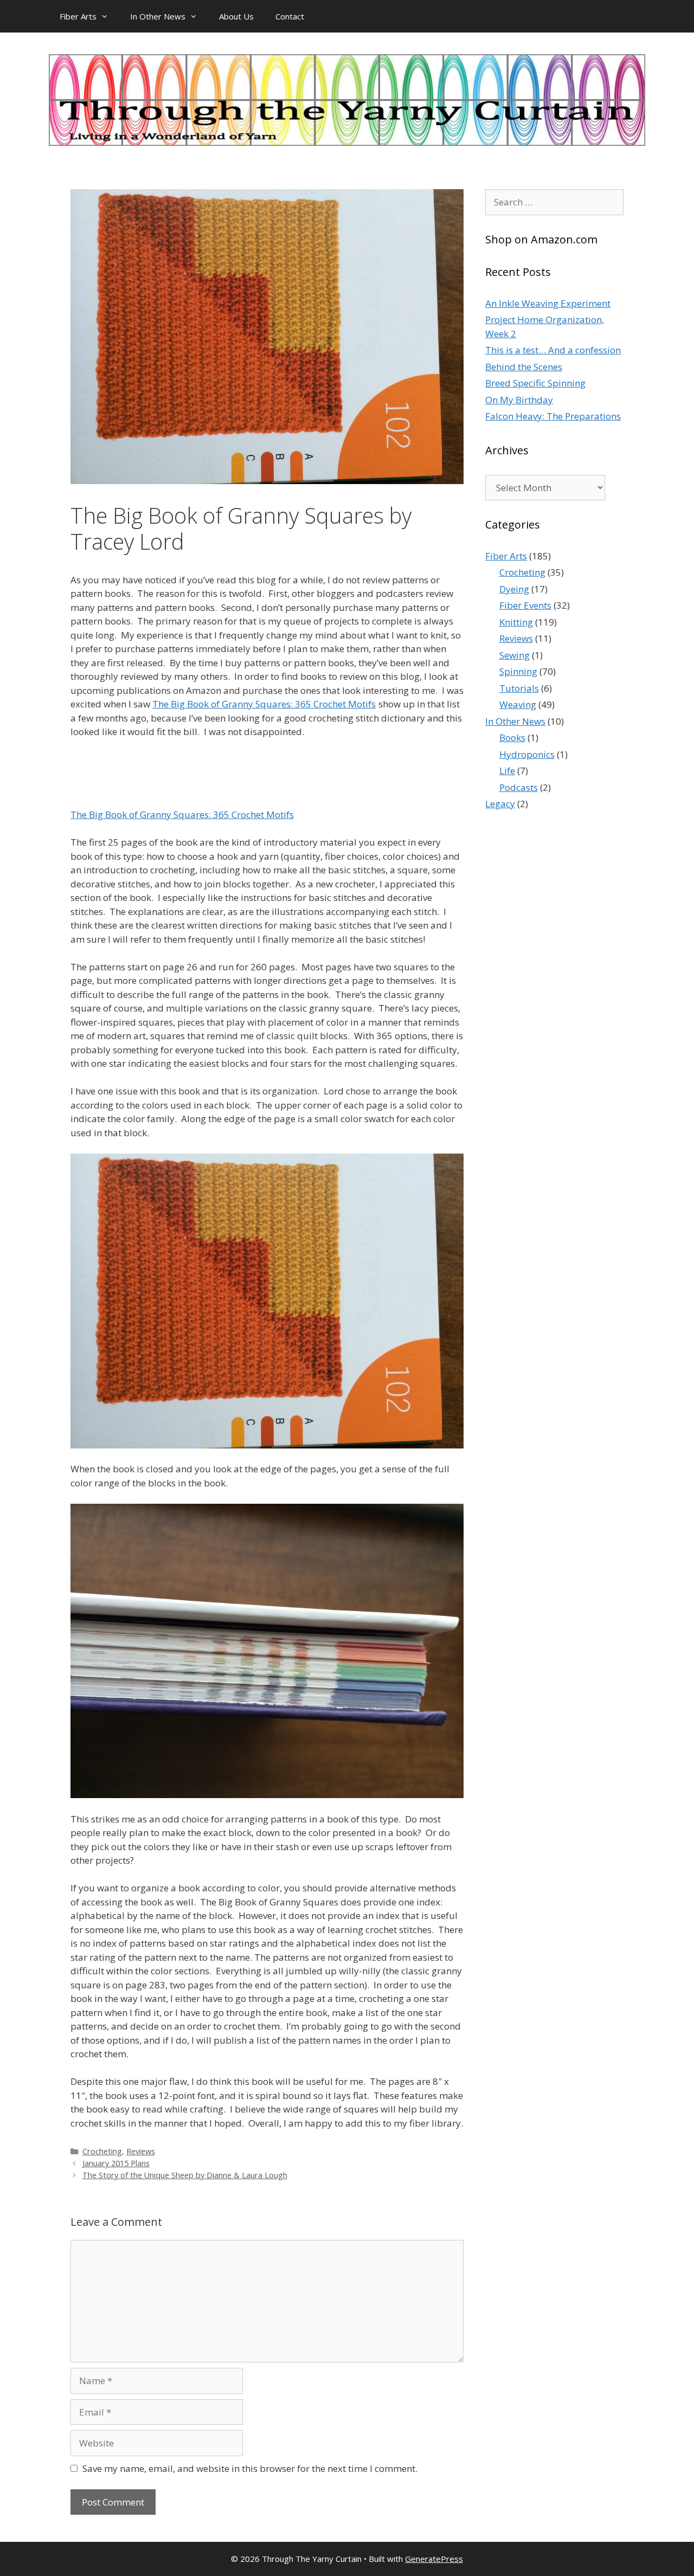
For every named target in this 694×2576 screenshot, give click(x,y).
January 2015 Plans (116, 2163)
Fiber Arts (78, 16)
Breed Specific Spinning (535, 383)
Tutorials (519, 688)
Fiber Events (525, 605)
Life (507, 771)
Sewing (515, 655)
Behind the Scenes (524, 367)
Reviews (141, 2151)
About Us (236, 16)
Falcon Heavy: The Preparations (553, 416)
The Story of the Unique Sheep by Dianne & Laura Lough (185, 2175)
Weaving (518, 704)
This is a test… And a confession (553, 350)
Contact (290, 16)
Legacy (500, 804)
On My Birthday (519, 400)
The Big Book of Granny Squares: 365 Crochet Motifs (264, 704)
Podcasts (519, 787)
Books (512, 738)
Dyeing (514, 589)
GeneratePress (434, 2559)
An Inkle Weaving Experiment (548, 303)
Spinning (518, 671)
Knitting (516, 622)
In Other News (158, 16)
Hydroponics (527, 754)
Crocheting (102, 2151)
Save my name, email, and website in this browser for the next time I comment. (250, 2468)
